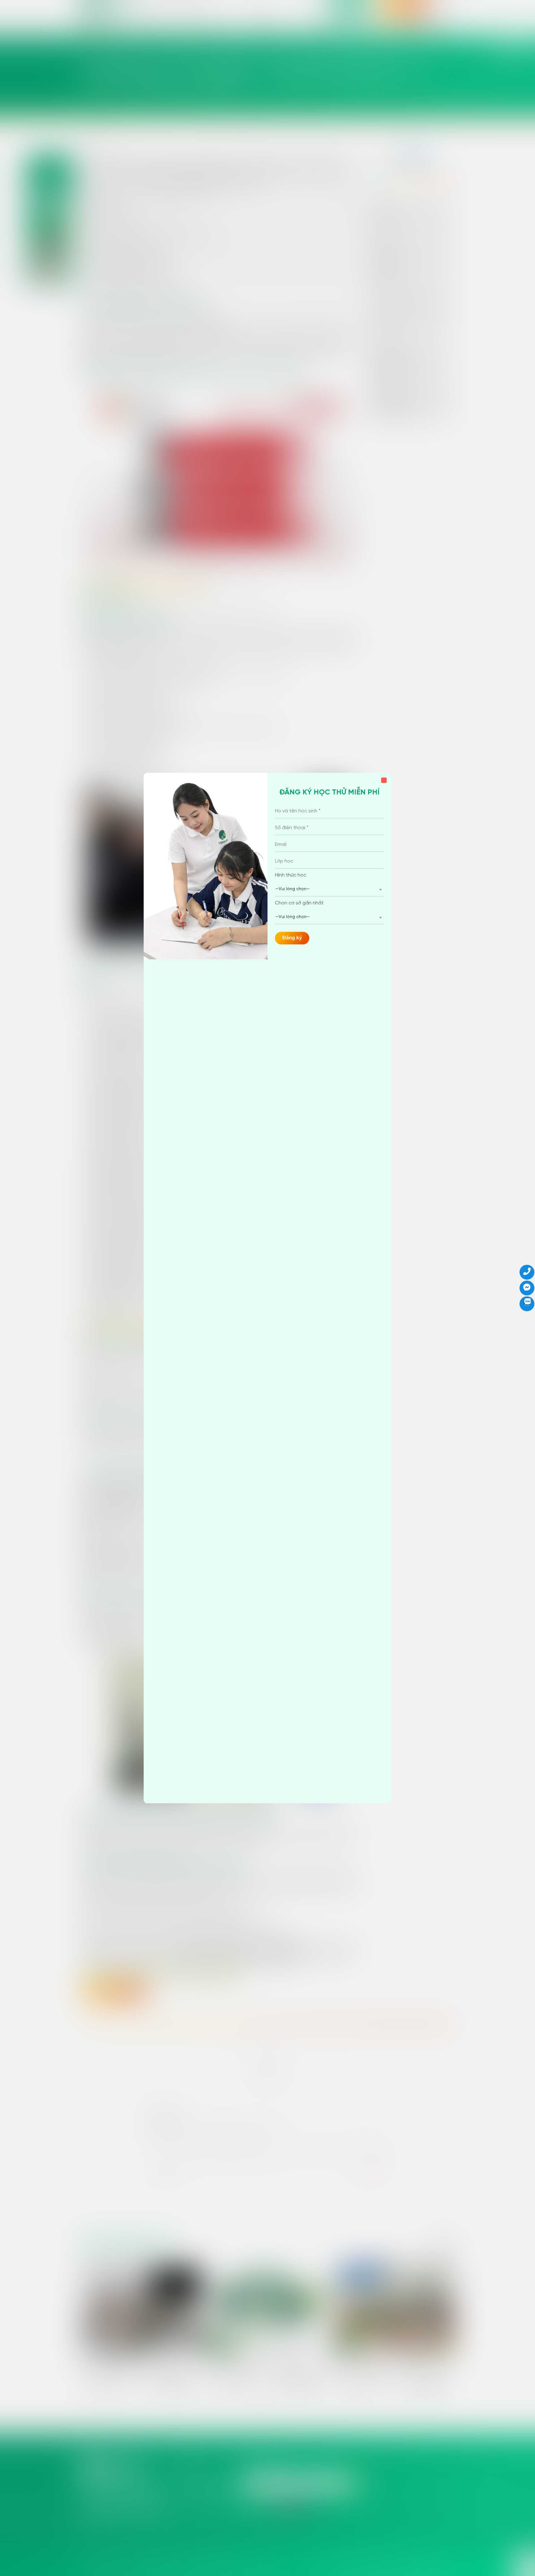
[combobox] (329, 889)
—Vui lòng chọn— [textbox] (293, 889)
